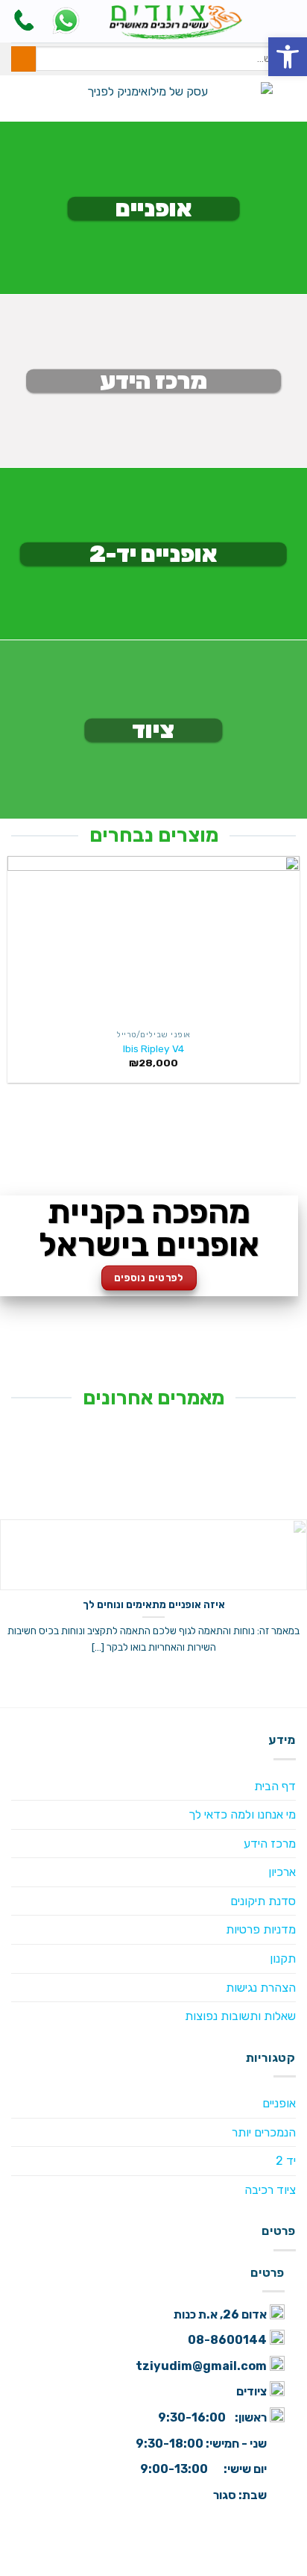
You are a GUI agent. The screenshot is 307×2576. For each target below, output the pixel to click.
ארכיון (282, 1872)
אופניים (279, 2103)
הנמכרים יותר (264, 2132)
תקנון (283, 1958)
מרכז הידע (153, 381)
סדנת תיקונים (263, 1901)
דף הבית (275, 1786)
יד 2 (286, 2161)
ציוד (153, 730)
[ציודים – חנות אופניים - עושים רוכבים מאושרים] (176, 21)
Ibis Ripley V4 (153, 1048)
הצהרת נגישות (261, 1988)
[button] (288, 57)
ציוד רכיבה (270, 2190)
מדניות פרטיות (261, 1929)
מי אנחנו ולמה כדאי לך (242, 1814)
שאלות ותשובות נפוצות (240, 2016)
